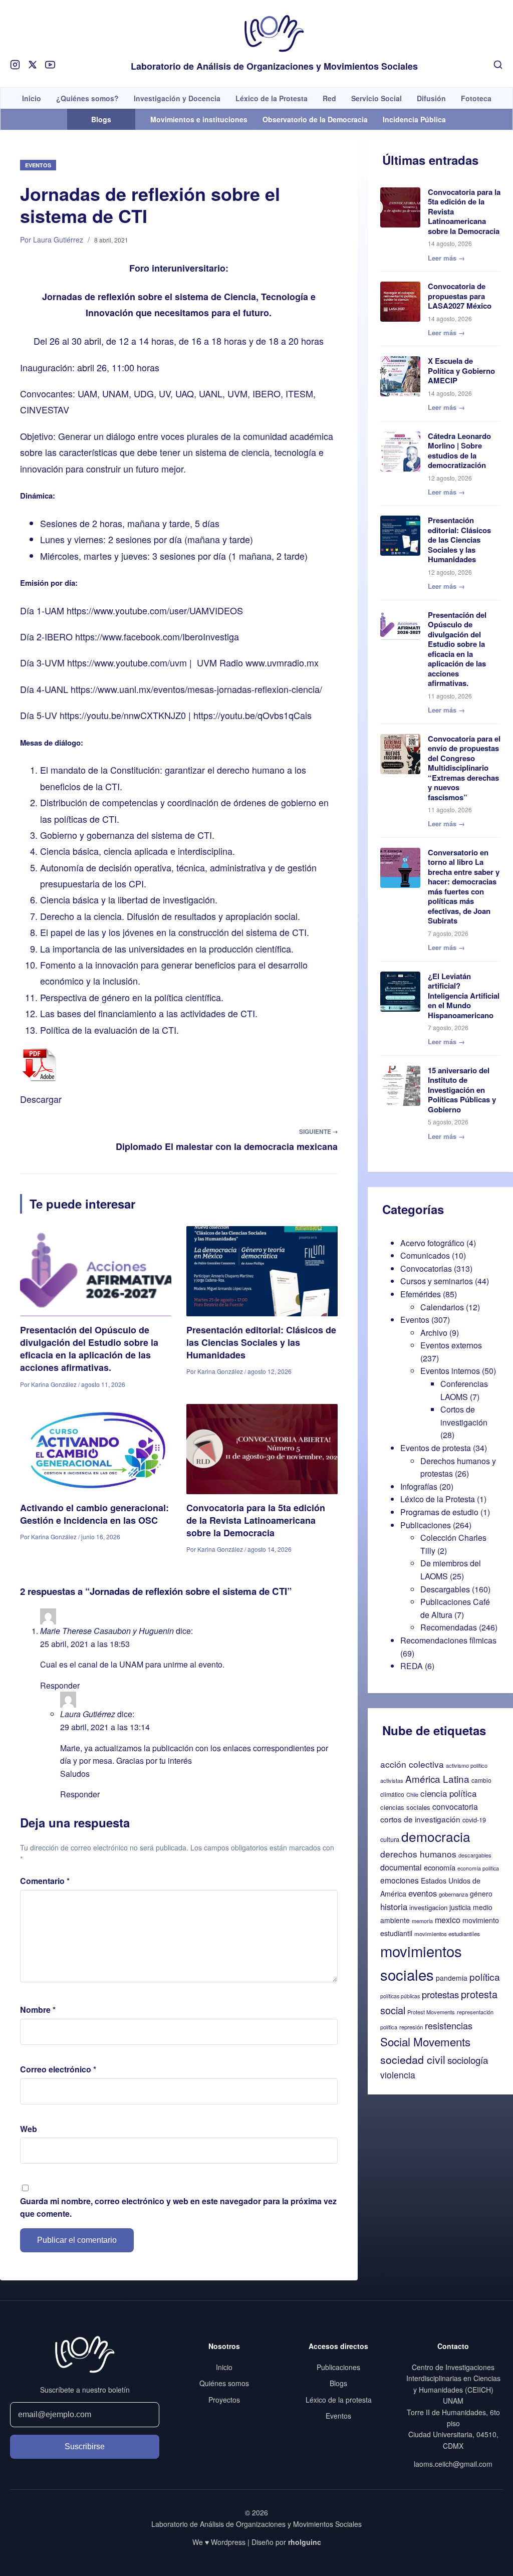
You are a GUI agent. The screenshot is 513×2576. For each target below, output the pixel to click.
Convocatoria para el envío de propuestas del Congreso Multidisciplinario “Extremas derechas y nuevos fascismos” (464, 768)
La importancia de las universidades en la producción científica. (167, 949)
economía (440, 1867)
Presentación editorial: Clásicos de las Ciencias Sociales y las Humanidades (261, 1342)
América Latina (437, 1779)
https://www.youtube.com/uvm (127, 662)
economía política (478, 1868)
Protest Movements (431, 2012)
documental (401, 1867)
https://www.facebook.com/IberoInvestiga (157, 636)
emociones (400, 1880)
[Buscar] (498, 65)
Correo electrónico (58, 2069)
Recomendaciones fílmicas (448, 1640)
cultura (390, 1839)
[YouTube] (50, 65)
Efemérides (421, 1294)
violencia (398, 2075)
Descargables (445, 1589)
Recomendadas (449, 1627)
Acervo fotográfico (432, 1243)
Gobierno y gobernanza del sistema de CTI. (127, 835)
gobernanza (453, 1894)
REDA (412, 1666)
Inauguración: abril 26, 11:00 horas (90, 367)
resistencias (449, 2025)
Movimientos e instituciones (199, 119)
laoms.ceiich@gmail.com (453, 2464)
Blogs (338, 2383)
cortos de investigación (420, 1819)
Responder (60, 1685)
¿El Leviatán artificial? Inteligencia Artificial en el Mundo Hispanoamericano (464, 996)
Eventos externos (451, 1345)
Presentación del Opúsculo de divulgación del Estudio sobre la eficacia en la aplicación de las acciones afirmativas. (89, 1349)
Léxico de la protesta (339, 2400)
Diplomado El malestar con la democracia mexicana (227, 1146)
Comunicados (425, 1255)
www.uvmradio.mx (282, 662)
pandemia (452, 1978)
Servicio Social (376, 98)
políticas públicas (400, 1996)
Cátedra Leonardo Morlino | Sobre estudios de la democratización (459, 451)
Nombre (38, 2010)
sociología (468, 2060)
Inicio (32, 98)
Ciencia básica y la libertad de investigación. (129, 899)
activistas (392, 1780)
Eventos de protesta (436, 1448)
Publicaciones (426, 1525)
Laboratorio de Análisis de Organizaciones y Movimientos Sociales (274, 67)
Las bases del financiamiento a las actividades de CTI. (149, 1013)
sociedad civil (413, 2059)
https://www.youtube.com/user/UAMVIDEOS (155, 610)
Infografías (419, 1486)
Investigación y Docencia (177, 98)
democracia (436, 1836)
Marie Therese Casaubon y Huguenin (107, 1631)
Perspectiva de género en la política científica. (132, 997)
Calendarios (442, 1307)
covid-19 (474, 1820)
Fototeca (476, 98)
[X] (33, 65)
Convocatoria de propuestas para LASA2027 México (460, 296)
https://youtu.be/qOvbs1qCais (252, 715)
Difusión (431, 98)
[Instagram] (15, 65)
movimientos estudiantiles (447, 1934)
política (485, 1976)
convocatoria (455, 1807)
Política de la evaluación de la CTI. (109, 1030)
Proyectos (224, 2400)
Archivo (434, 1333)
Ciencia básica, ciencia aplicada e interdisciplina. (138, 851)
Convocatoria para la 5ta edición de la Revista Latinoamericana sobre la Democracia (256, 1520)
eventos (423, 1893)
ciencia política (448, 1793)
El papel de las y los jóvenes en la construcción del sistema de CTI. (175, 932)
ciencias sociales (405, 1807)
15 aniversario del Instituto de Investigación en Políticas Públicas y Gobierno (462, 1090)
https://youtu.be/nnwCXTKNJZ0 (123, 715)
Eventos (38, 165)
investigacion (428, 1907)
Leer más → (446, 258)
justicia (460, 1907)
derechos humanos (418, 1854)
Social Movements (425, 2041)
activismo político (467, 1765)
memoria (422, 1921)
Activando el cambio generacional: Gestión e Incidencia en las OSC (94, 1514)
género (481, 1894)
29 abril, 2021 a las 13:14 (105, 1727)
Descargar (41, 1099)
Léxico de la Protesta (272, 98)
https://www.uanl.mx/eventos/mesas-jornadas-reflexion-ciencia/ (196, 689)
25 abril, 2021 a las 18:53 (85, 1644)
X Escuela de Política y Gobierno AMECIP (461, 371)
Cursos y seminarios (437, 1281)
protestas (440, 1994)
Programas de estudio (439, 1512)
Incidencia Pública (414, 119)
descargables (475, 1855)
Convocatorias (426, 1268)
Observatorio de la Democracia (315, 119)
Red (329, 98)
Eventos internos (450, 1371)
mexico (448, 1920)
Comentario (45, 1881)
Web (29, 2129)
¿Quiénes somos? (87, 98)
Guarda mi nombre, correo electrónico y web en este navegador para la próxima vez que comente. (178, 2207)
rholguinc (305, 2542)
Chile (412, 1794)
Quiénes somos (224, 2383)
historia (394, 1907)
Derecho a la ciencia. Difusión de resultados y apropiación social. (170, 916)
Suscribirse (85, 2446)
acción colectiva (412, 1764)
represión (411, 2027)
